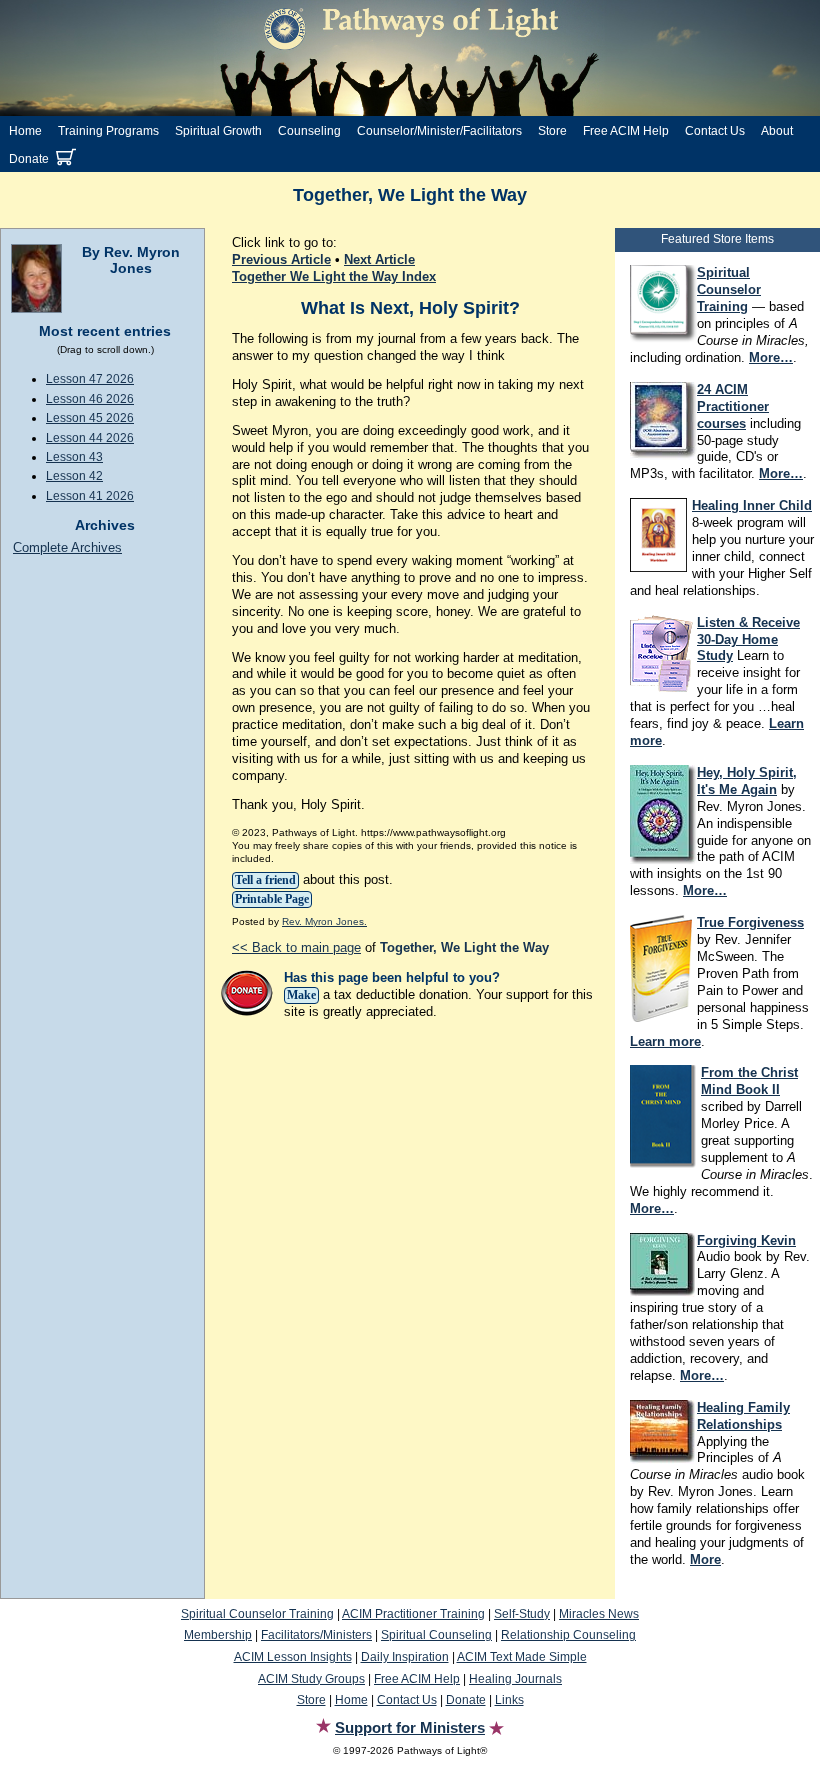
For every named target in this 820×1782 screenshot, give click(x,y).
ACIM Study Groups (311, 1679)
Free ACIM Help (626, 131)
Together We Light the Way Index (334, 276)
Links (509, 1700)
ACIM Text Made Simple (522, 1657)
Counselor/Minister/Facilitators (439, 131)
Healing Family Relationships (743, 1416)
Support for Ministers (410, 1727)
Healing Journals (515, 1679)
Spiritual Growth (218, 131)
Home (25, 131)
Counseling (309, 131)
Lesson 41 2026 (90, 496)
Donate (29, 159)
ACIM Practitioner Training (413, 1614)
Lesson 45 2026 (90, 418)
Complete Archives (67, 547)
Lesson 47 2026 (90, 379)
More (705, 1559)
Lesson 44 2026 (90, 438)
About (777, 131)
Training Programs (108, 131)
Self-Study (522, 1614)
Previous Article (281, 259)
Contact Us (715, 131)
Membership (218, 1635)
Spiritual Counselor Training (257, 1614)
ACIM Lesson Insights (293, 1657)
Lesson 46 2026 (90, 399)
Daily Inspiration (405, 1657)
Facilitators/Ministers (316, 1635)
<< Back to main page (296, 947)
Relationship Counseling (568, 1635)
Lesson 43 (74, 457)
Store (552, 131)
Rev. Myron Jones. (324, 921)
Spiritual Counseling (436, 1635)
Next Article (379, 259)
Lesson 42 (74, 476)
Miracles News (599, 1614)
